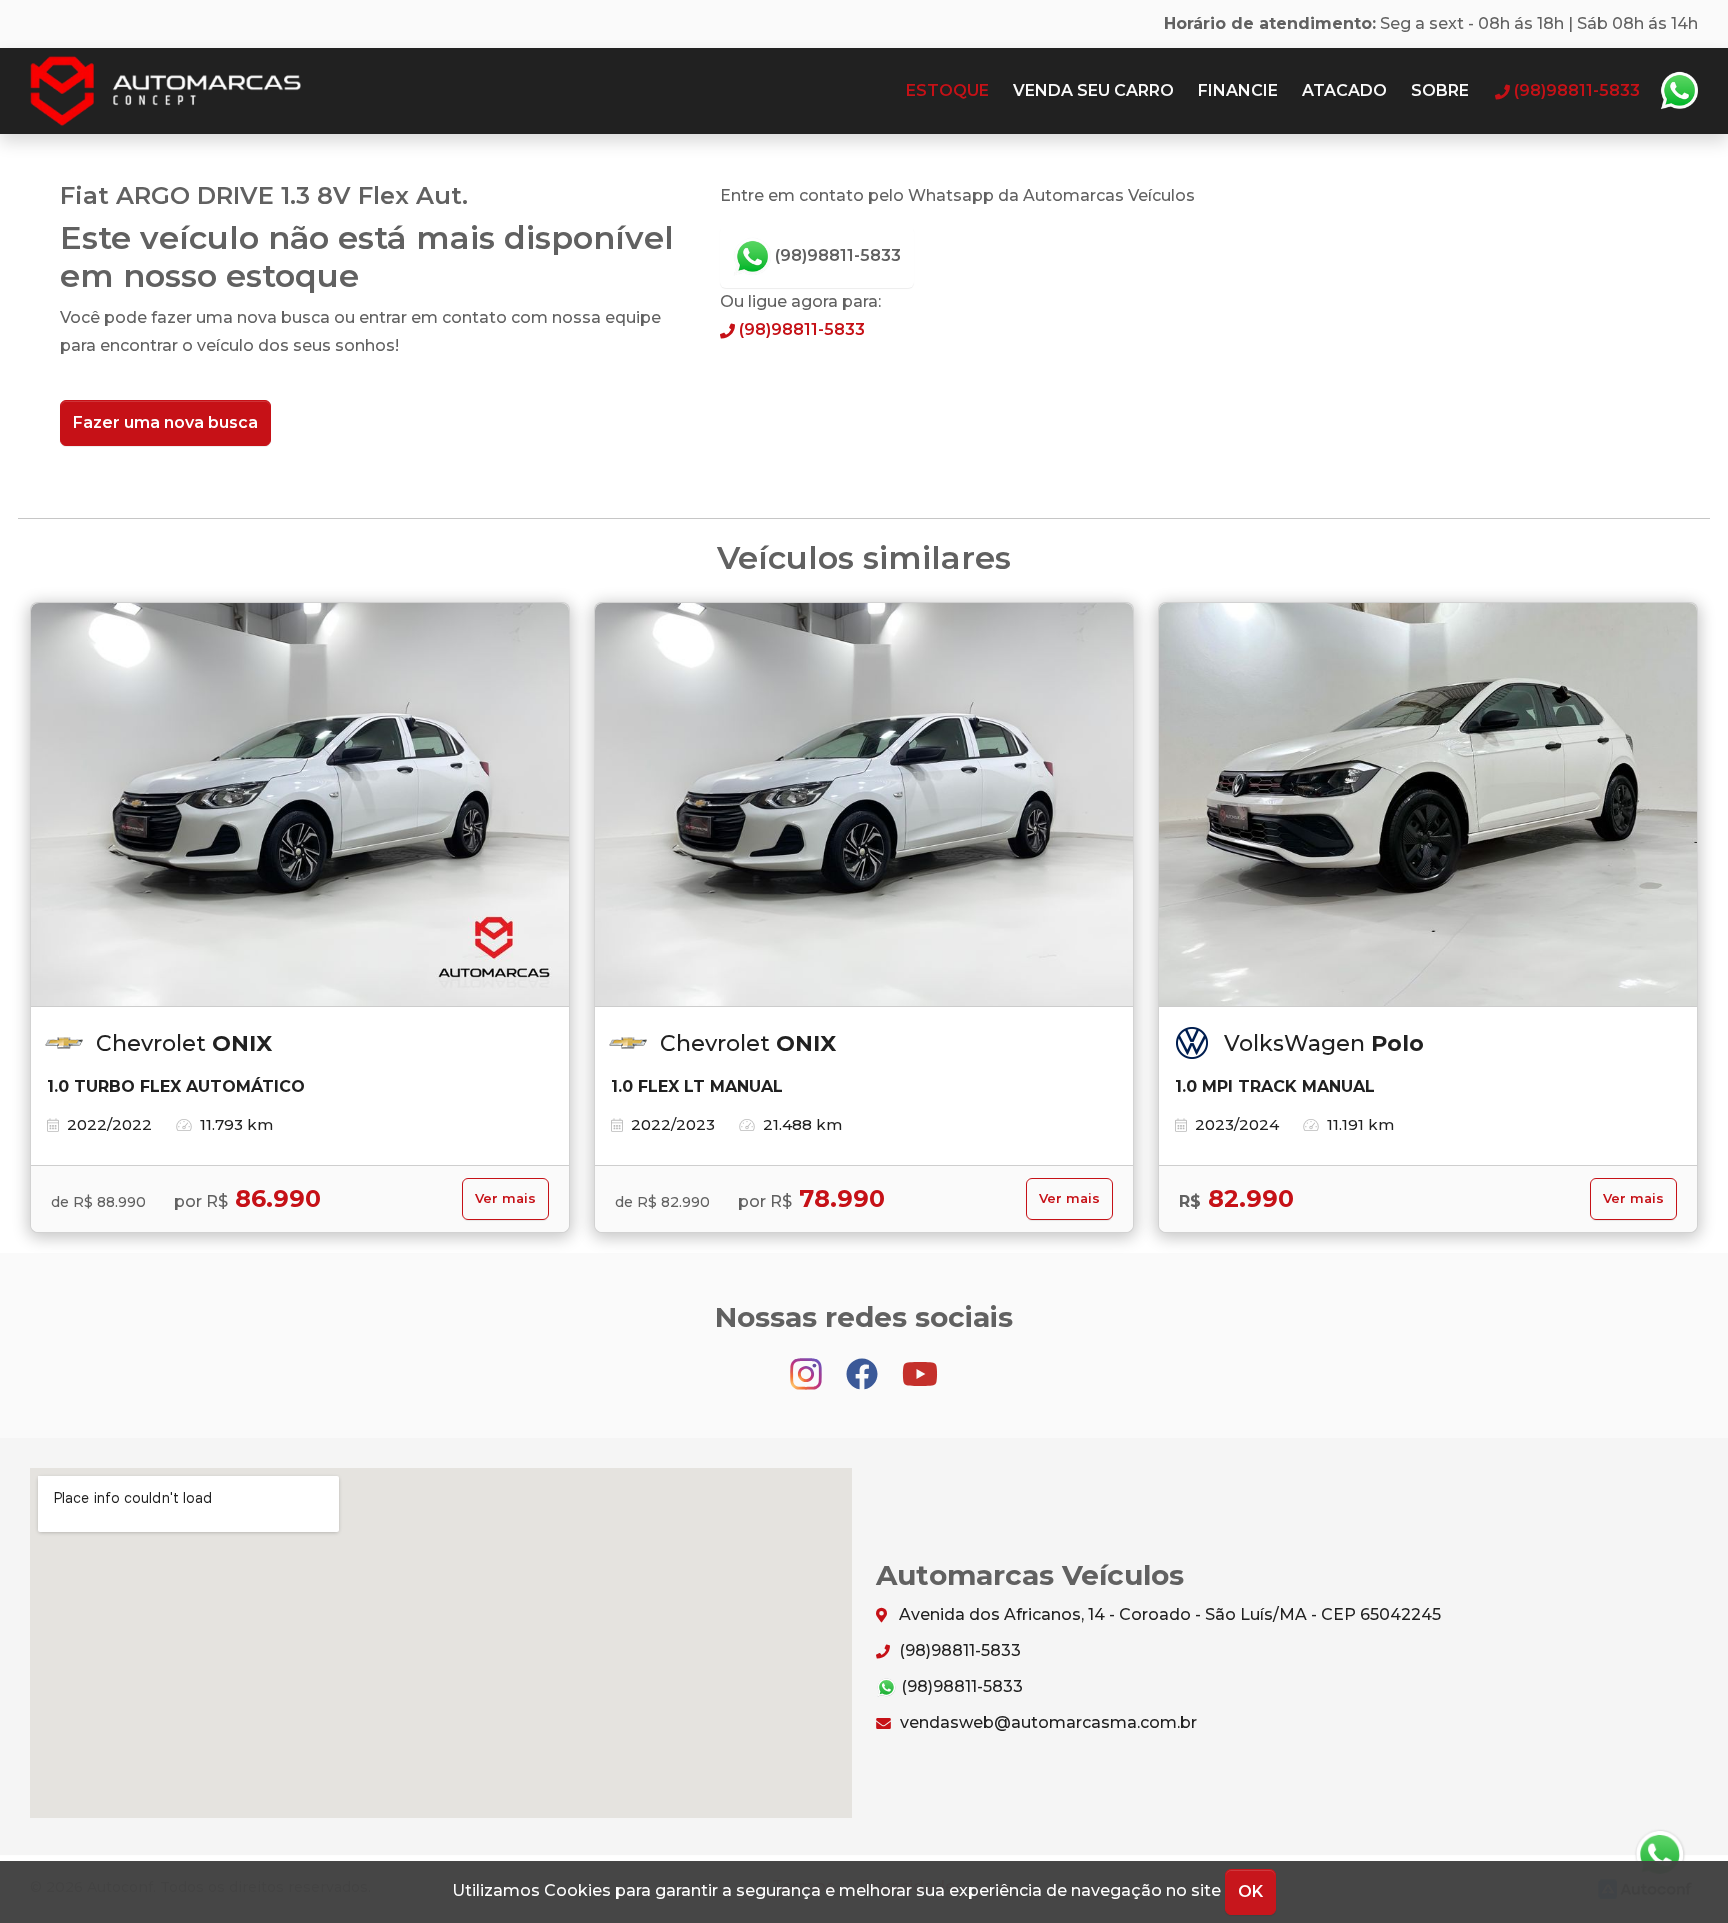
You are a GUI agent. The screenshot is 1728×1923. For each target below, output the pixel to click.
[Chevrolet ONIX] (300, 805)
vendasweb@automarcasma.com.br (1046, 1722)
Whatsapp (1679, 91)
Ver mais (505, 1198)
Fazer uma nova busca (165, 422)
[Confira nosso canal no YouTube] (920, 1364)
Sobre (1440, 90)
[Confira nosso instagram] (808, 1364)
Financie (1238, 90)
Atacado (1344, 90)
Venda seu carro (1093, 90)
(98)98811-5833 (836, 255)
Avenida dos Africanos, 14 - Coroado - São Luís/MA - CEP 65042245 (1168, 1614)
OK (1250, 1891)
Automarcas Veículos (204, 91)
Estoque (947, 90)
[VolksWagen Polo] (1428, 805)
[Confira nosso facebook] (864, 1364)
